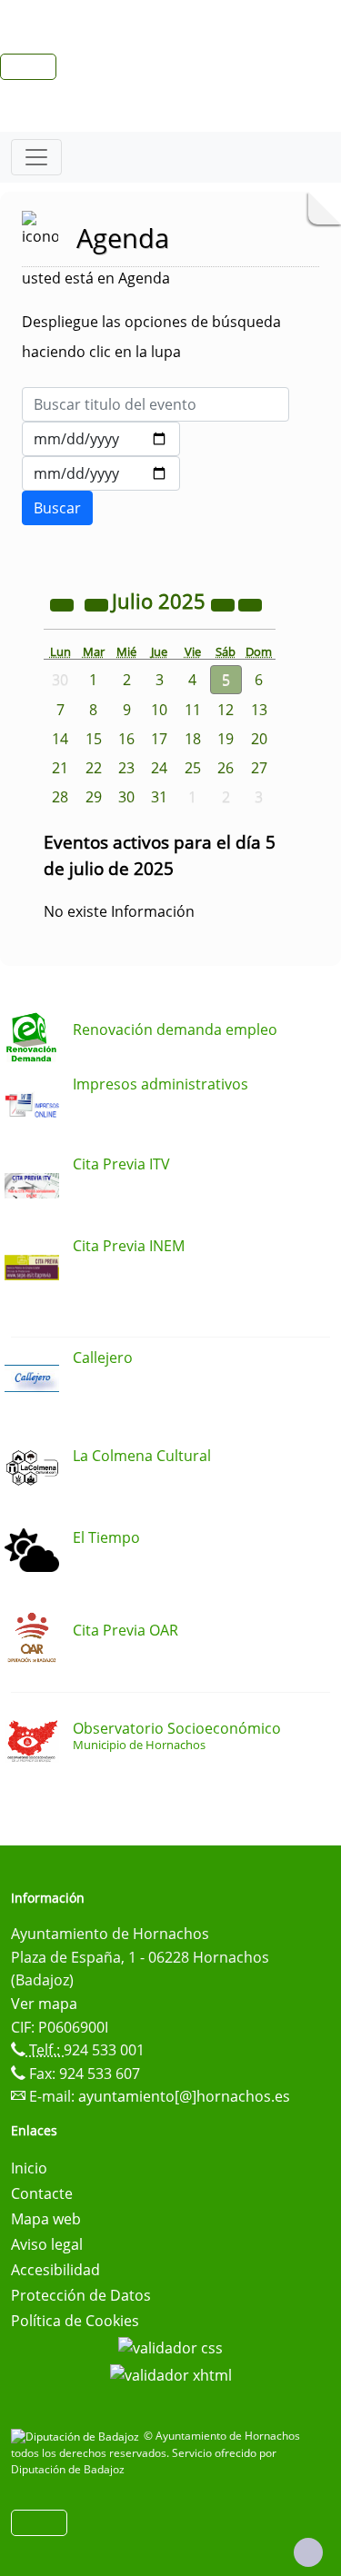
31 (159, 797)
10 (159, 710)
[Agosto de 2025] (250, 603)
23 (126, 768)
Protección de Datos (81, 2295)
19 (226, 739)
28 (60, 797)
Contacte (42, 2193)
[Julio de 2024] (64, 603)
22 (94, 768)
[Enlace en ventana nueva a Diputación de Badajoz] (77, 2436)
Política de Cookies (75, 2321)
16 (126, 739)
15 (94, 739)
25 (193, 768)
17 (159, 739)
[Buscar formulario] (57, 508)
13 (259, 710)
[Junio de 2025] (98, 603)
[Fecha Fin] (101, 473)
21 (60, 768)
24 (159, 768)
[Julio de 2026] (225, 603)
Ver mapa (44, 2004)
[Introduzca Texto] (155, 404)
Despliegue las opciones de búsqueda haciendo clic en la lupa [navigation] (151, 337)
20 (259, 739)
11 (193, 710)
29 (94, 797)
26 (226, 768)
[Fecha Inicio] (101, 439)
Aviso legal (47, 2244)
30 (126, 797)
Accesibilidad (55, 2270)
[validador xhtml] (171, 2373)
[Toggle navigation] (36, 157)
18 (193, 739)
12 (226, 710)
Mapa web (46, 2219)
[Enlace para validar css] (170, 2346)
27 (259, 768)
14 (60, 739)
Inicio (29, 2168)
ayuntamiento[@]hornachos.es (184, 2096)
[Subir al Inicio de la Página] (308, 2552)
